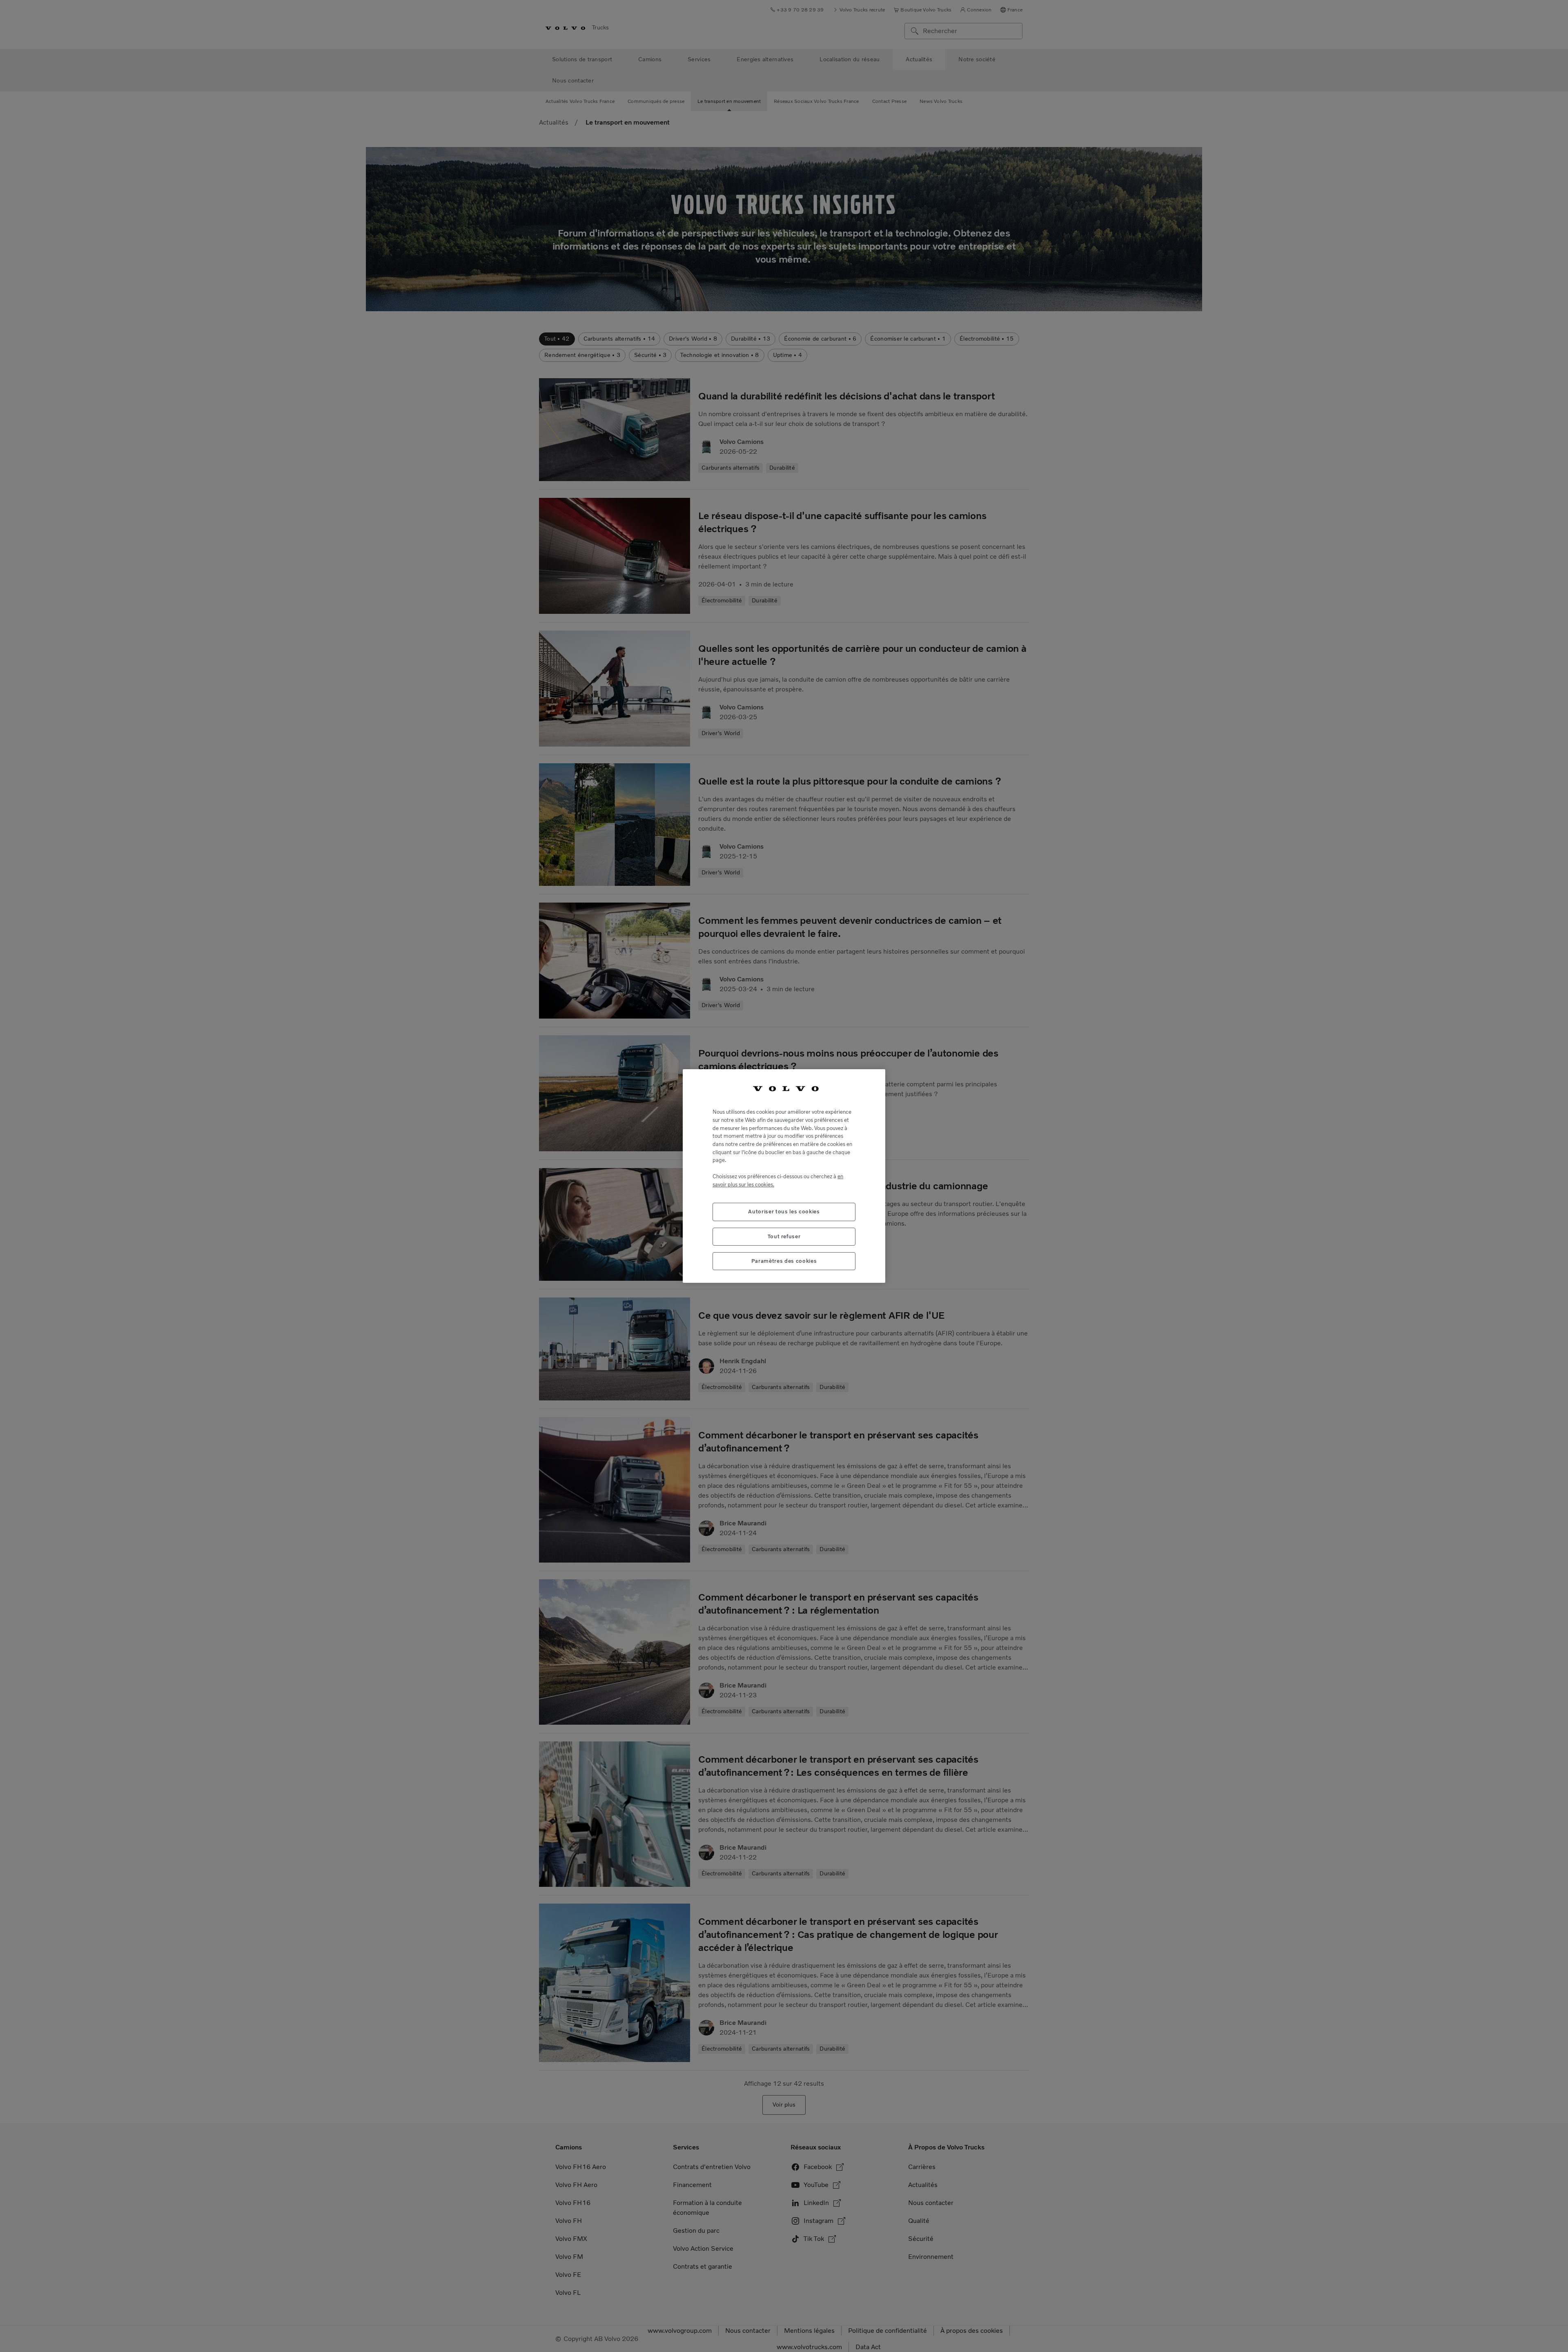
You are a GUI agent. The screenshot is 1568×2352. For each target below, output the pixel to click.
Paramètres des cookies (784, 1261)
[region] (784, 1176)
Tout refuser (784, 1236)
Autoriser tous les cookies (784, 1212)
